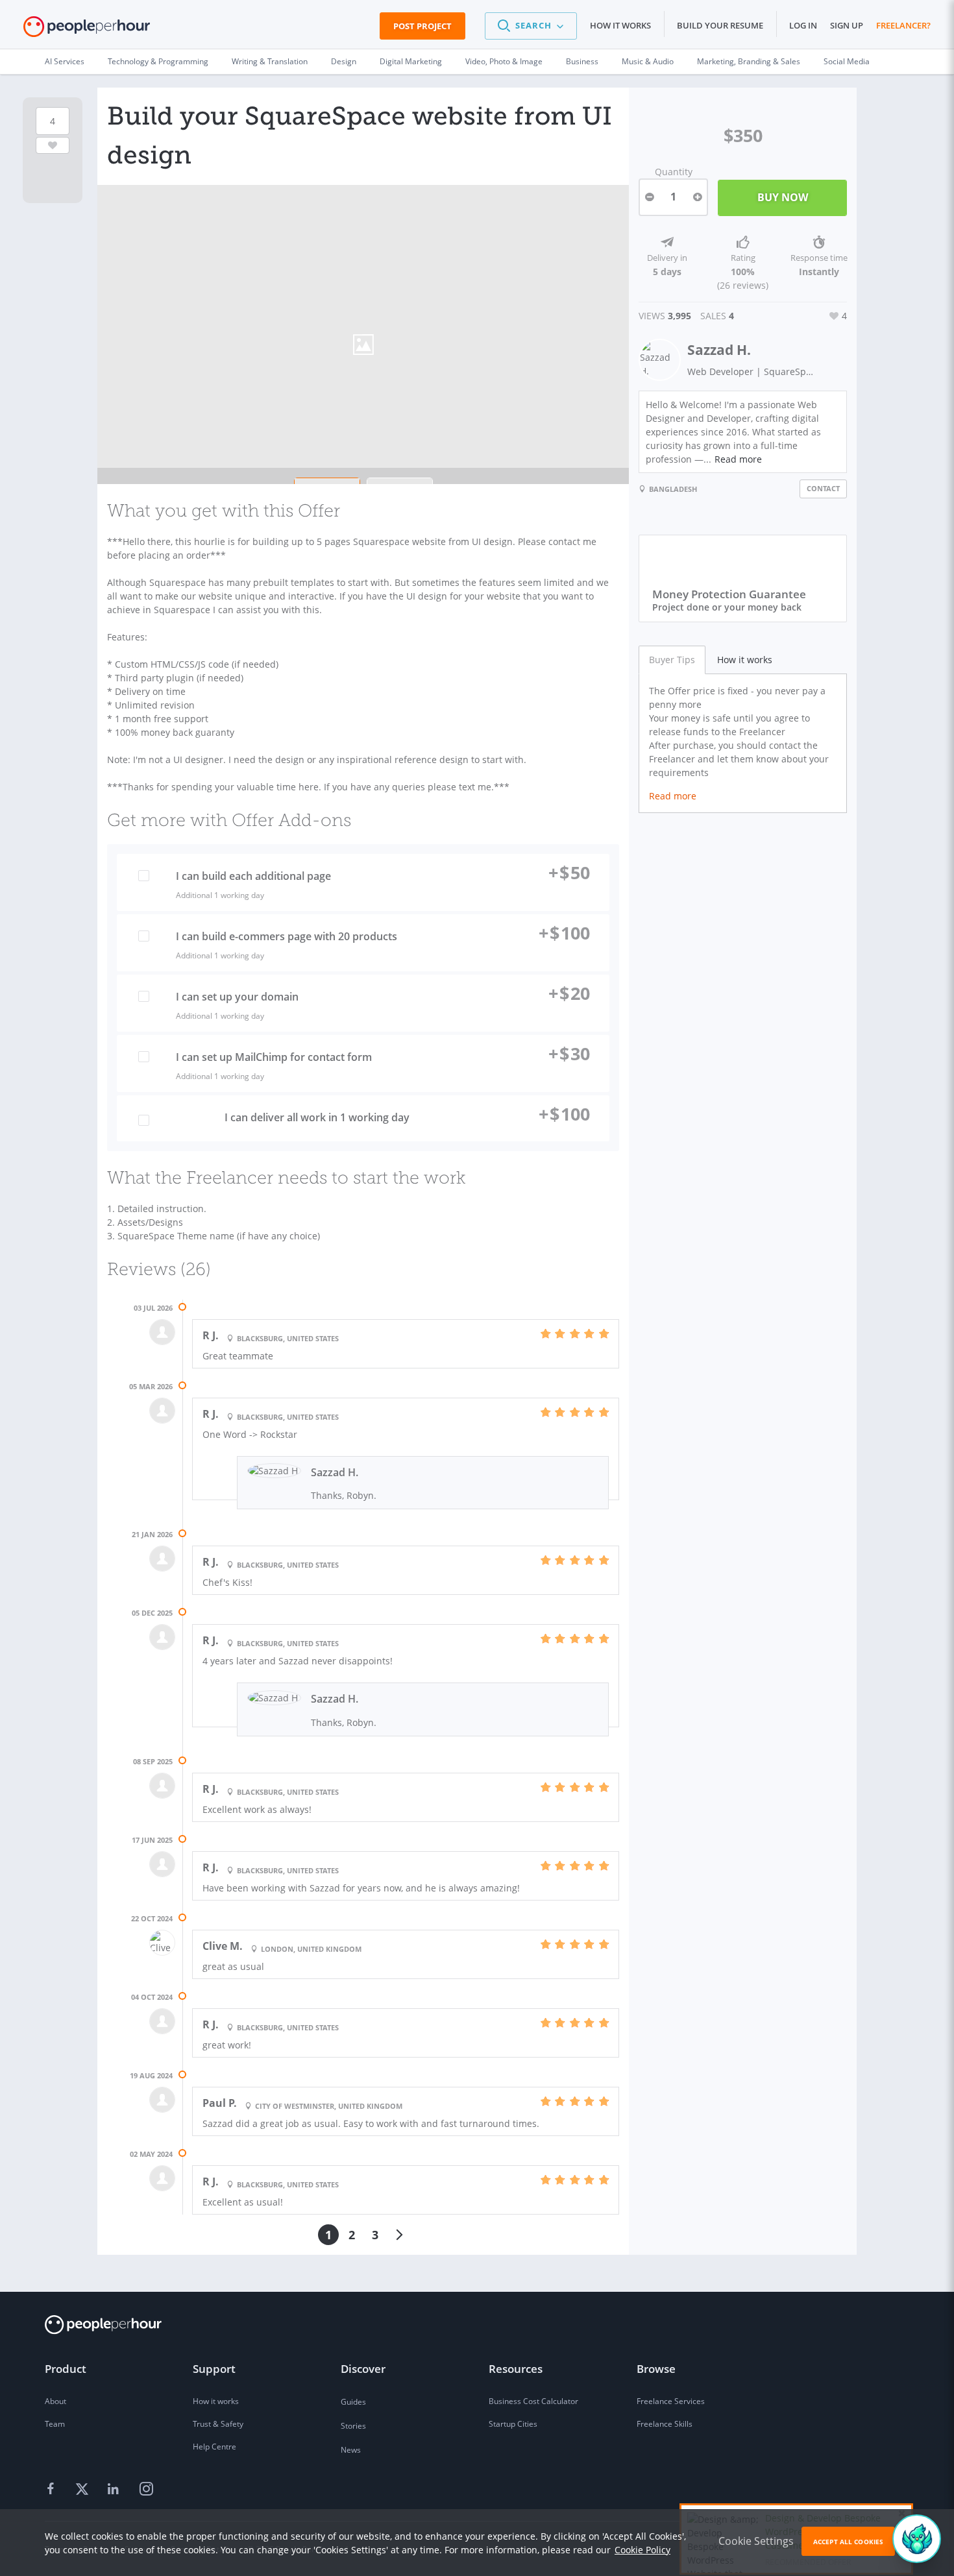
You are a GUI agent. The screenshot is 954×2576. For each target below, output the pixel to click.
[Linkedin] (115, 2490)
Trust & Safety (218, 2424)
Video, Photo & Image (504, 61)
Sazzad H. (719, 350)
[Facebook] (53, 2490)
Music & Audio (648, 61)
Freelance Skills (665, 2424)
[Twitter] (84, 2490)
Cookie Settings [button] (756, 2541)
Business (582, 61)
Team (55, 2424)
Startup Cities (513, 2424)
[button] (531, 26)
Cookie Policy (642, 2550)
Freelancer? (903, 25)
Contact (823, 488)
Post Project (422, 26)
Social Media (847, 61)
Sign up (847, 25)
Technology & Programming (158, 61)
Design (344, 61)
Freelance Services (671, 2401)
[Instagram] (146, 2490)
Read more (738, 459)
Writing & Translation (270, 61)
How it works (620, 25)
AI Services (65, 61)
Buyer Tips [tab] (672, 660)
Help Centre (214, 2447)
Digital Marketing (411, 61)
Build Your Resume (720, 25)
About (55, 2401)
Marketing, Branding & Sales (749, 61)
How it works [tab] (745, 660)
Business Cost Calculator (533, 2401)
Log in (803, 25)
